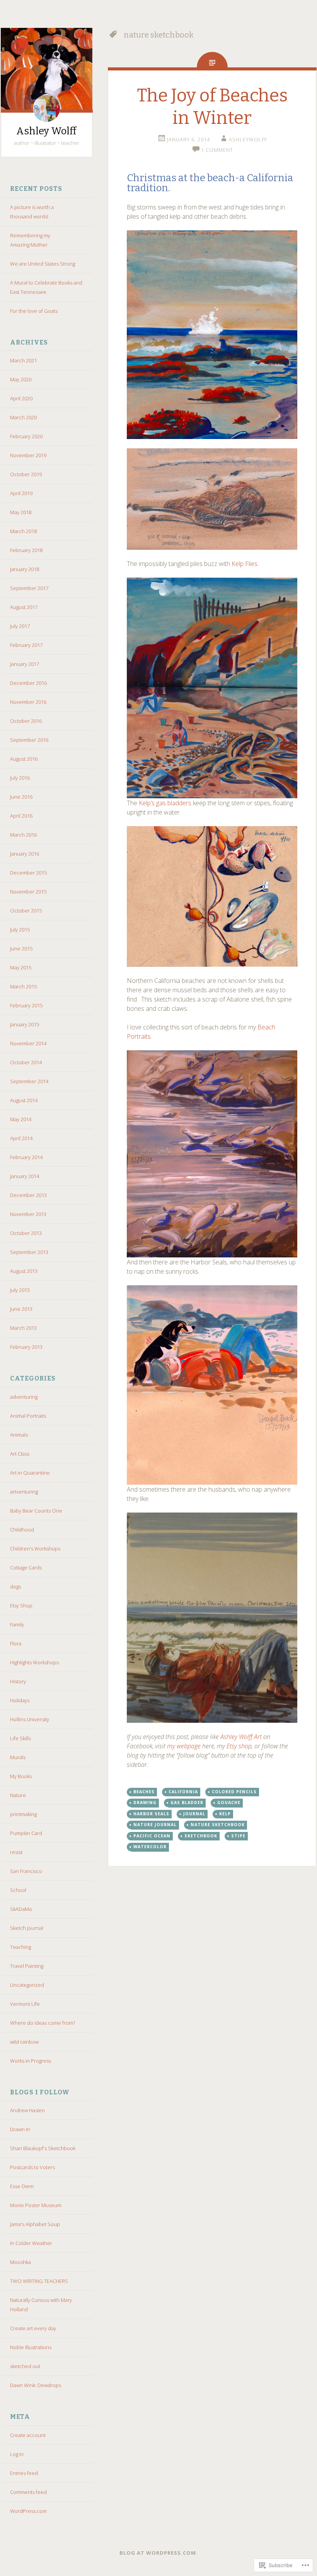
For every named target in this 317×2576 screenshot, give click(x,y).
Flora (16, 1643)
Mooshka (20, 2262)
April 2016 (21, 816)
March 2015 (23, 986)
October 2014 (26, 1062)
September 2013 (29, 1252)
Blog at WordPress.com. (159, 2553)
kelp (225, 1814)
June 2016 (21, 797)
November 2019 (28, 455)
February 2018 (26, 550)
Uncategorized (27, 1985)
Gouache (229, 1803)
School (18, 1890)
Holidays (20, 1700)
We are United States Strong (43, 264)
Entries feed (24, 2473)
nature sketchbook (218, 1825)
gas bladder (187, 1803)
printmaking (23, 1814)
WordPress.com (28, 2511)
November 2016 (28, 702)
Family (17, 1624)
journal (194, 1814)
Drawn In (20, 2129)
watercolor (150, 1847)
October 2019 (26, 474)
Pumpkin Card (26, 1833)
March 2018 (23, 531)
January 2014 (25, 1176)
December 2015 (28, 873)
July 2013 (20, 1290)
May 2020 (21, 379)
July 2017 (20, 626)
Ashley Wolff (46, 131)
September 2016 (29, 740)
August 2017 (24, 607)
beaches (144, 1792)
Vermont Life (25, 2004)
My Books (21, 1776)
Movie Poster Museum (36, 2205)
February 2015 (26, 1005)
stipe (238, 1836)
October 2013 (26, 1233)
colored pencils (234, 1792)
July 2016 (20, 778)
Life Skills (20, 1738)
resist (16, 1852)
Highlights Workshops (34, 1662)
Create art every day (33, 2328)
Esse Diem (22, 2186)
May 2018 (21, 512)
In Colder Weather (31, 2243)
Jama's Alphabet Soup (35, 2224)
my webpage (184, 1746)
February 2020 (26, 436)
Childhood (22, 1530)
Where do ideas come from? (43, 2023)
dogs (15, 1586)
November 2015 (28, 892)
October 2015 (26, 911)
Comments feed (28, 2492)
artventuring (24, 1492)
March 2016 (23, 835)
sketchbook (201, 1836)
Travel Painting (27, 1966)
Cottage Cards (26, 1568)
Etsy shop (239, 1746)
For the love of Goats (34, 311)
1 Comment (217, 150)
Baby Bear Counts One (36, 1511)
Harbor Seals (151, 1814)
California (183, 1792)
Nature (18, 1795)
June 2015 (21, 948)
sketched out (25, 2366)
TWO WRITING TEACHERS (39, 2281)
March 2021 (23, 360)
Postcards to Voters (32, 2167)
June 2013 (21, 1309)
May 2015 (21, 967)
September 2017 (29, 588)
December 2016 (28, 683)
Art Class (20, 1454)
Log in (17, 2454)
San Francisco (26, 1871)
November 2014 (28, 1043)
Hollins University (30, 1719)
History (18, 1681)
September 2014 (29, 1081)
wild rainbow (24, 2042)
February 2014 (26, 1157)
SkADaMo (21, 1909)
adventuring (24, 1397)
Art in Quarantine (30, 1473)
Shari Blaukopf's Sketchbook (43, 2148)
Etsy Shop (21, 1605)
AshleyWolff (248, 139)
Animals (19, 1435)
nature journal (155, 1825)
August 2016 (24, 759)
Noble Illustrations (31, 2347)
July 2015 (20, 930)
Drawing (145, 1803)
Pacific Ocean (152, 1836)
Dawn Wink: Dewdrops (36, 2385)
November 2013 (28, 1214)
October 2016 (26, 721)
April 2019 (21, 493)
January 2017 (25, 664)
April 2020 (21, 398)
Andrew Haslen (27, 2110)
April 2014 (21, 1138)
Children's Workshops (35, 1549)
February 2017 (26, 645)
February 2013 (26, 1347)
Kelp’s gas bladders (165, 803)
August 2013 (24, 1271)
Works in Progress (31, 2061)
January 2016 (25, 854)
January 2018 (25, 569)
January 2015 (25, 1024)
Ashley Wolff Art (241, 1737)
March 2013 (23, 1328)
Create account (28, 2435)
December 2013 (28, 1195)
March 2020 (23, 417)
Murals (18, 1757)
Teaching (20, 1947)
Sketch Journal (27, 1928)
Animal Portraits (28, 1416)
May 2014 (21, 1119)
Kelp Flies (245, 564)
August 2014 (24, 1100)
